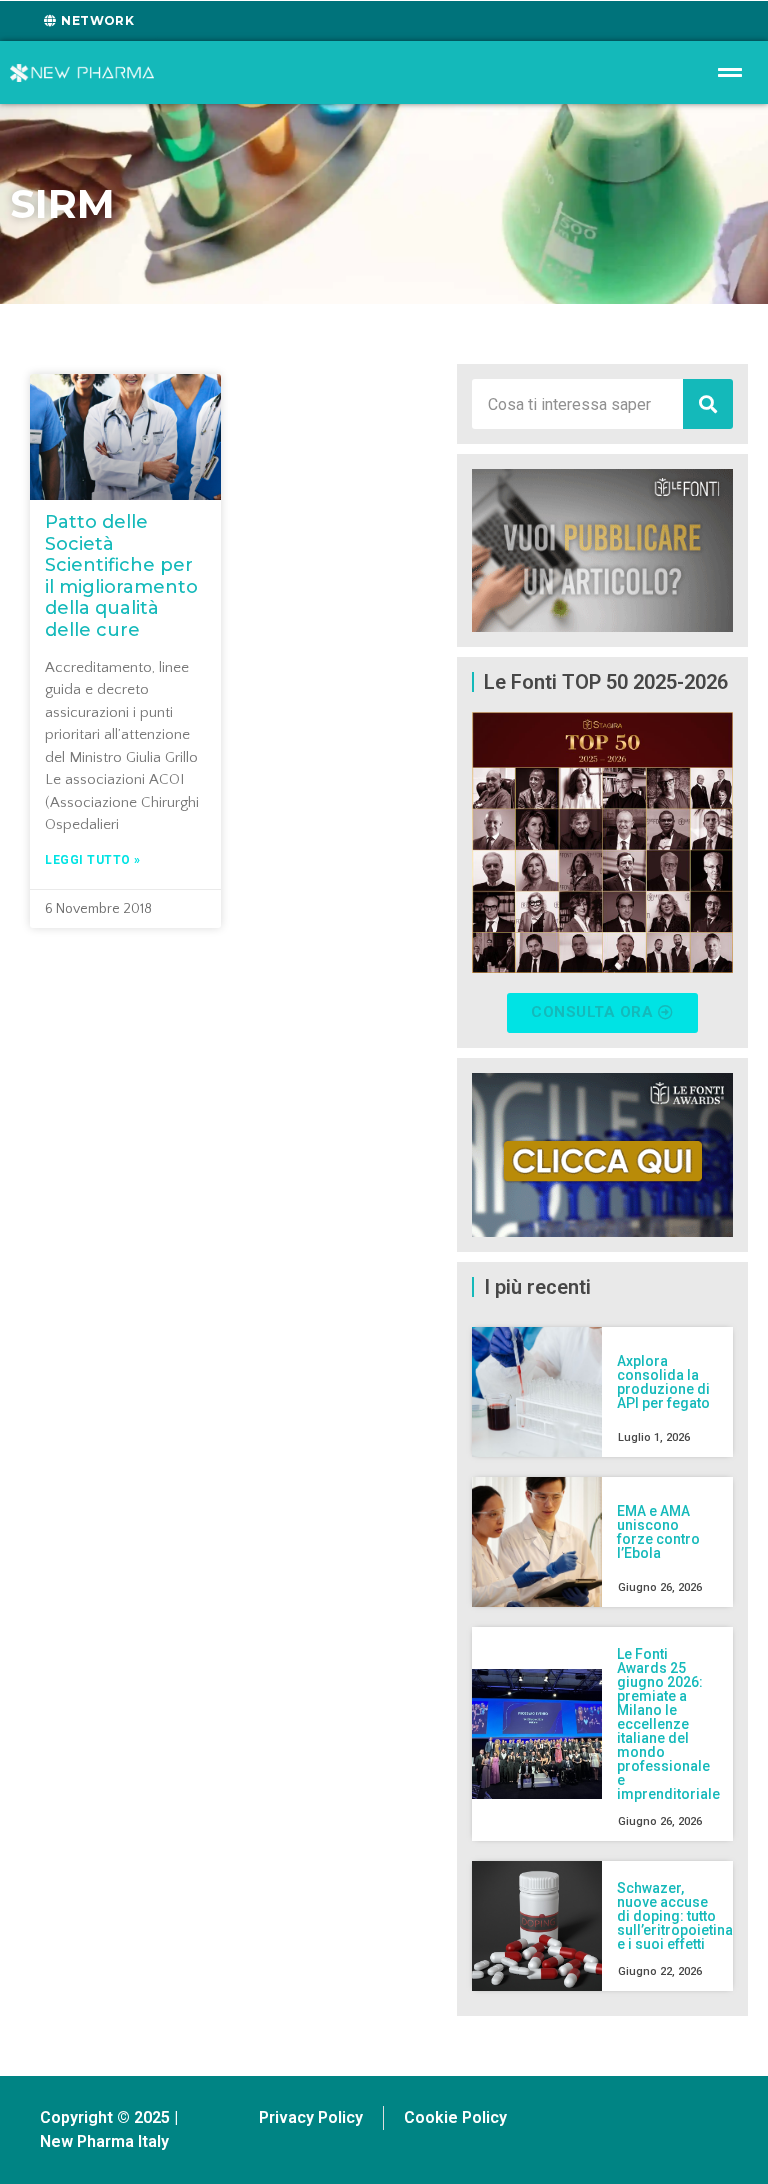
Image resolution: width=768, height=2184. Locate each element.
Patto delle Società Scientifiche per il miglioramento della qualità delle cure (121, 576)
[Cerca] (708, 404)
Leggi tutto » (93, 860)
